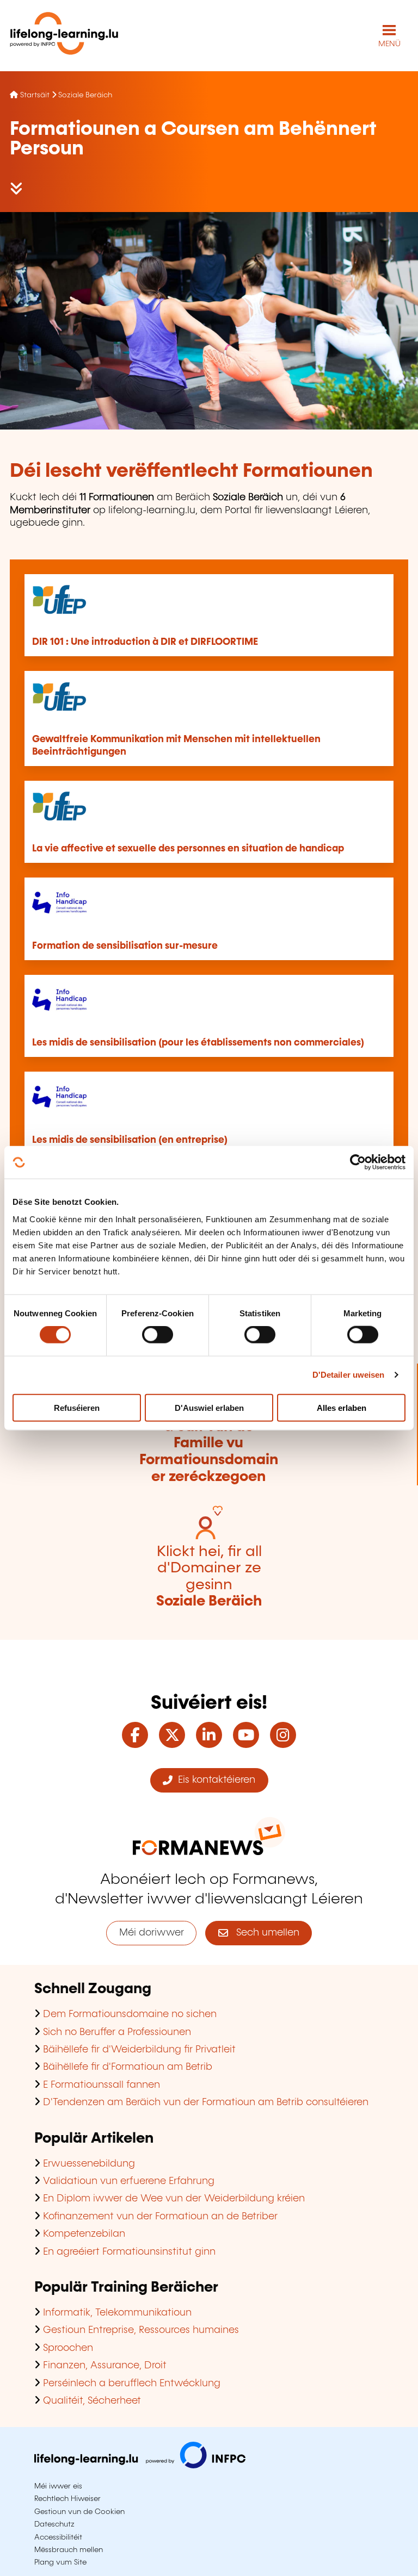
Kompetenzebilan (84, 2234)
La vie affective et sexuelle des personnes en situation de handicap (188, 849)
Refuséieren (77, 1407)
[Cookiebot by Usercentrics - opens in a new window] (358, 1162)
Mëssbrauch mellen (69, 2550)
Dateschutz (54, 2524)
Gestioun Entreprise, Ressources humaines (141, 2330)
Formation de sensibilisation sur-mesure (125, 946)
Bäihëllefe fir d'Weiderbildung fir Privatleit (139, 2050)
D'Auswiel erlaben (209, 1407)
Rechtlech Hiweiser (67, 2499)
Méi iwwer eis (58, 2486)
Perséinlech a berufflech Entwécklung (132, 2384)
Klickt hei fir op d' (209, 1443)
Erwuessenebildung (89, 2164)
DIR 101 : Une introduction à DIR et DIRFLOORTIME (145, 642)
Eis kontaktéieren (214, 1780)
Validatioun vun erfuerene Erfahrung (129, 2181)
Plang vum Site (60, 2562)
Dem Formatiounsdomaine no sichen (130, 2014)
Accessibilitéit (58, 2537)
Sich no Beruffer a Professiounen (117, 2032)
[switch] (158, 1335)
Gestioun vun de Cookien (79, 2512)
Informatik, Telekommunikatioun (117, 2313)
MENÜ (389, 44)
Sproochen (68, 2348)
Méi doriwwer (152, 1933)
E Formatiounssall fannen (102, 2085)
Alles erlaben (342, 1407)
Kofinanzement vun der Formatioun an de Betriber (160, 2217)
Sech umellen (264, 1933)
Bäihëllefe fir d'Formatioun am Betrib (128, 2067)
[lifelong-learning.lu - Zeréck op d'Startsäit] (64, 36)
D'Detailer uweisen (349, 1375)
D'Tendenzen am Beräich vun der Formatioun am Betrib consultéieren (206, 2102)
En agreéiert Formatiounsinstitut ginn (129, 2252)
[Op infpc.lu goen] (140, 2466)
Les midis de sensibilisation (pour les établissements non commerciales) (198, 1043)
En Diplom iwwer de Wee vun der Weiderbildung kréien (174, 2199)
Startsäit (35, 95)
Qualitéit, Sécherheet (92, 2401)
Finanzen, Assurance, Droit (105, 2366)
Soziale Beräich (85, 95)
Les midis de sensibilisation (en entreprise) (130, 1140)
